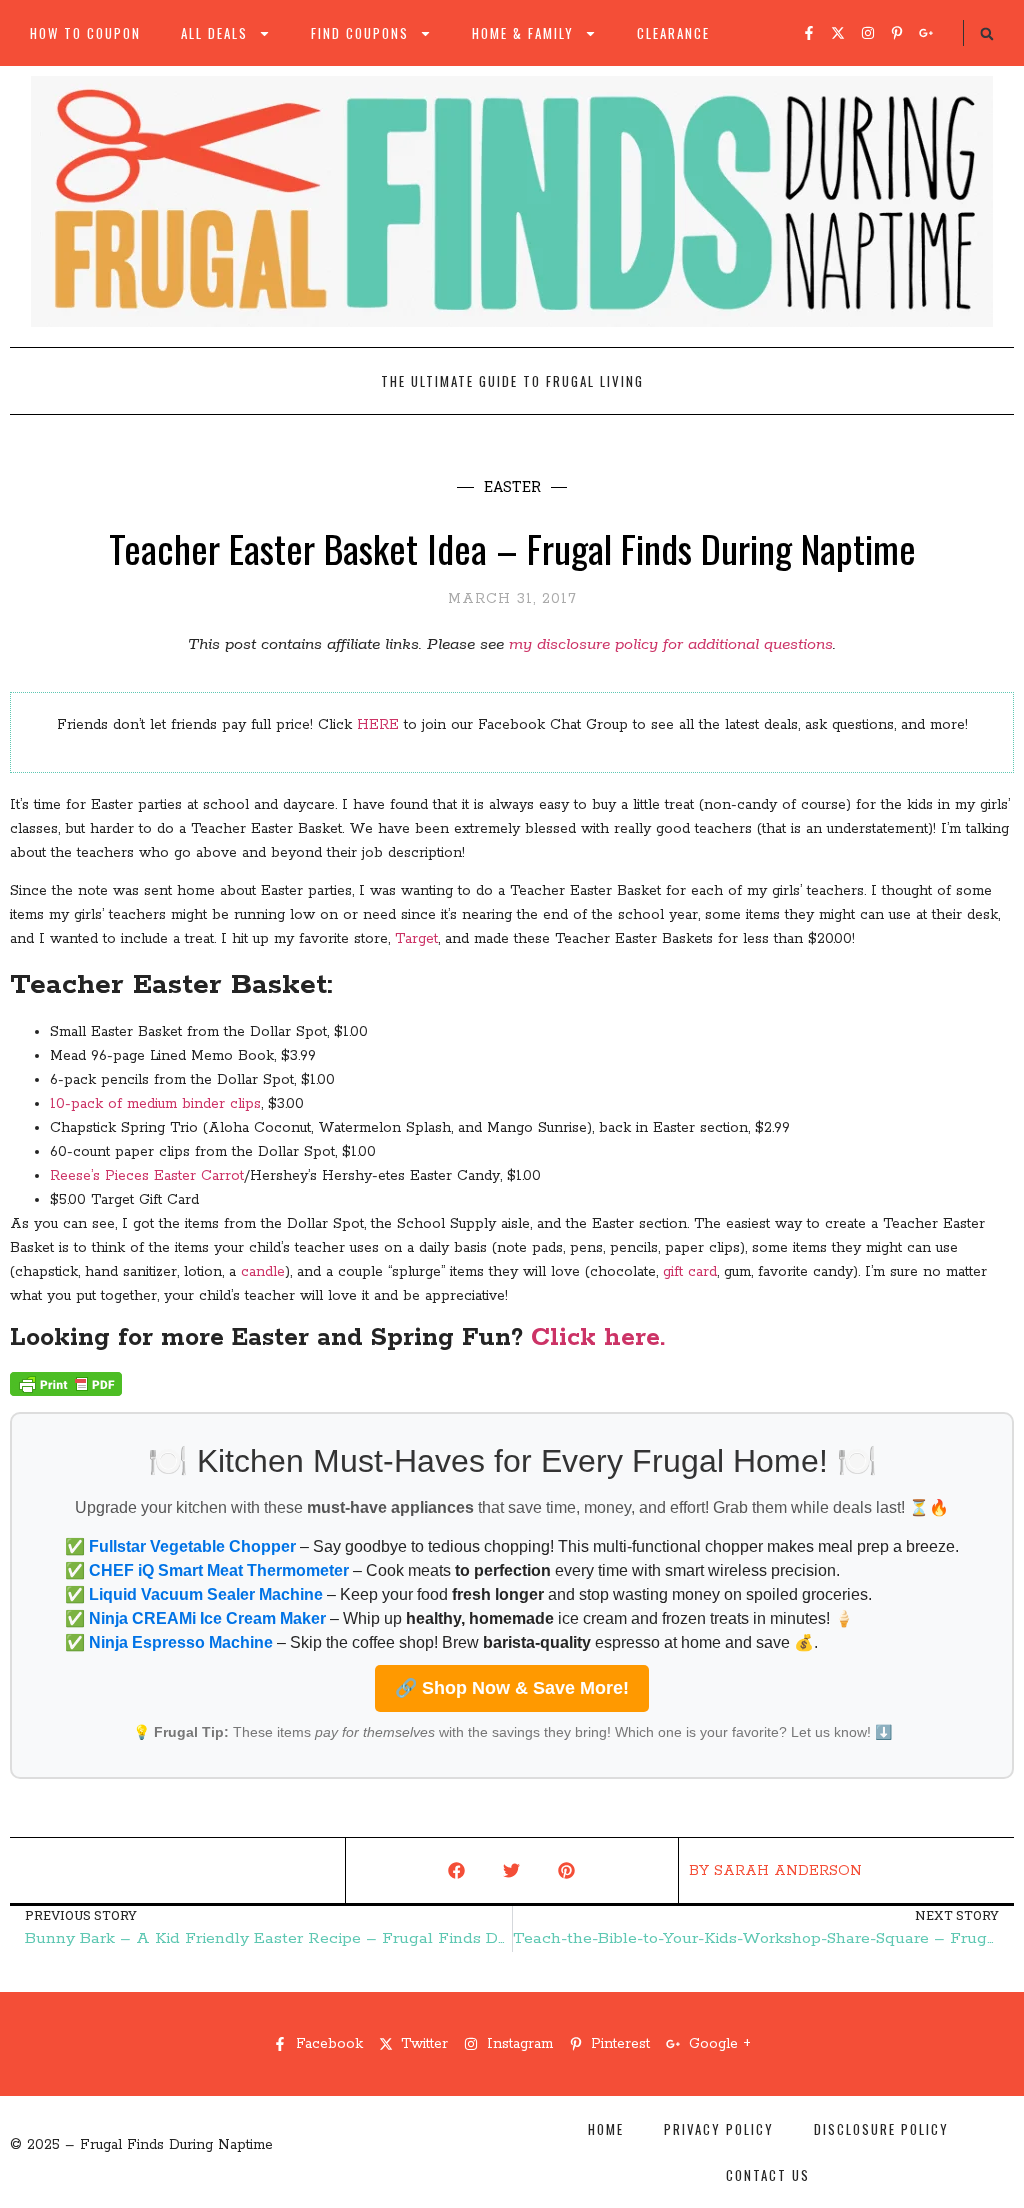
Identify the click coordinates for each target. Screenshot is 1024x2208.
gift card (690, 1272)
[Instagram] (868, 33)
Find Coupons (360, 33)
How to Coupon (85, 33)
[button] (987, 34)
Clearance (673, 33)
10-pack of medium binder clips (155, 1104)
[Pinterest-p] (897, 33)
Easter (512, 486)
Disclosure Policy (881, 2129)
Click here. (598, 1338)
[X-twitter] (838, 33)
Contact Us (768, 2175)
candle (263, 1272)
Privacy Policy (719, 2129)
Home (606, 2129)
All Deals (214, 33)
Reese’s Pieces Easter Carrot (147, 1176)
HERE (378, 725)
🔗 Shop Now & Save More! (512, 1688)
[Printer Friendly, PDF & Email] (66, 1392)
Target (416, 939)
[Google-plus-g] (926, 33)
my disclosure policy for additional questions (671, 644)
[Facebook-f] (809, 33)
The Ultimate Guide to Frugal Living (512, 381)
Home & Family (523, 33)
